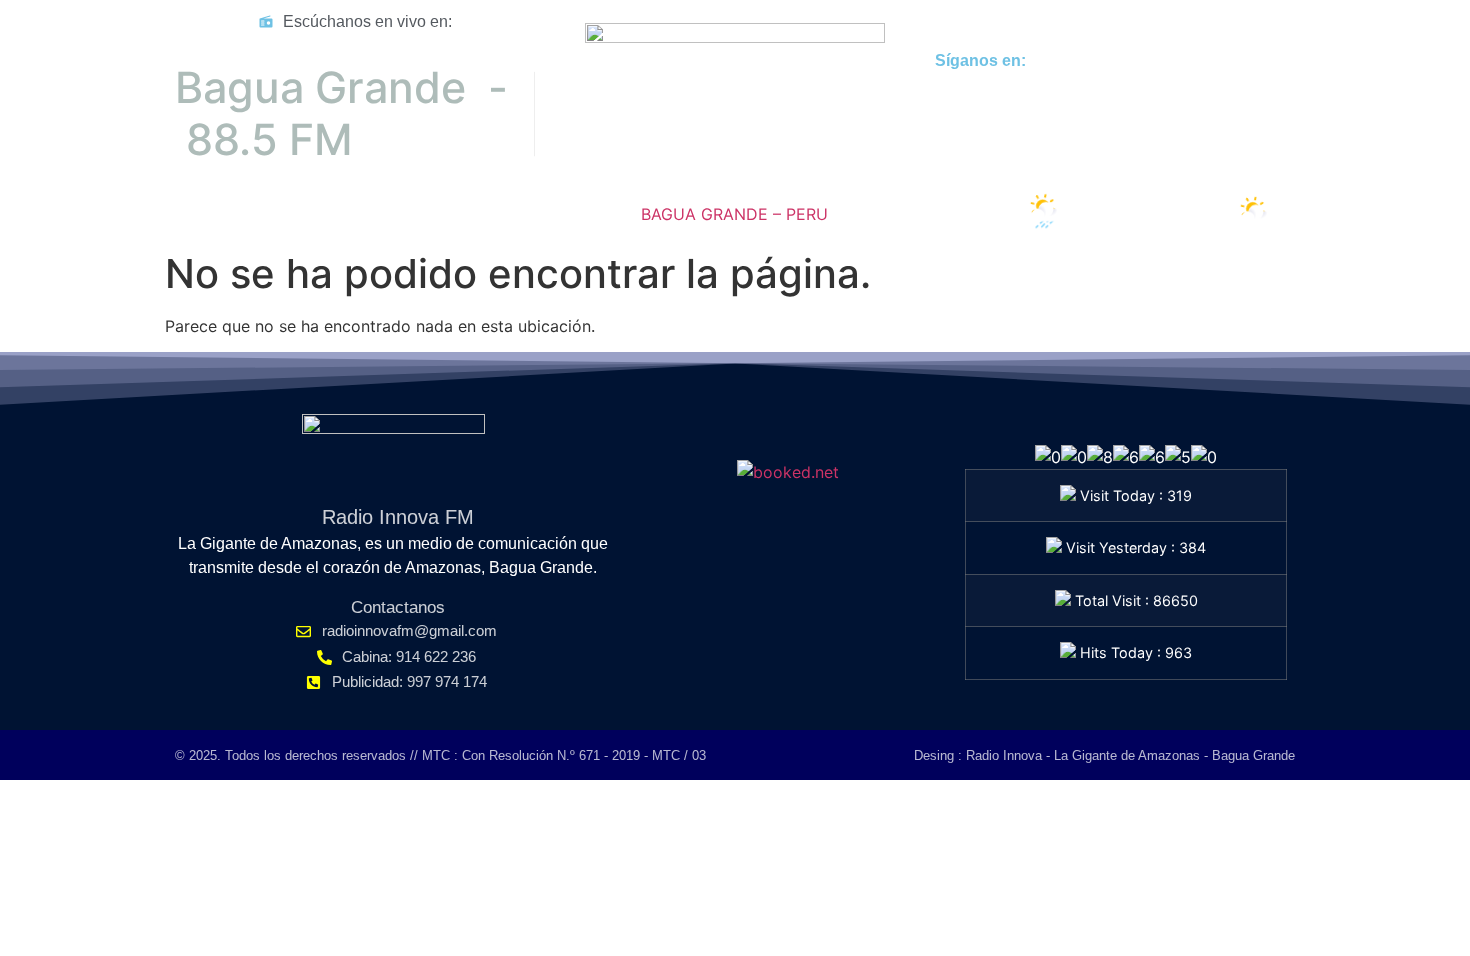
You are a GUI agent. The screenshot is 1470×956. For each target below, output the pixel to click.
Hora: (208, 216)
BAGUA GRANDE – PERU (734, 214)
